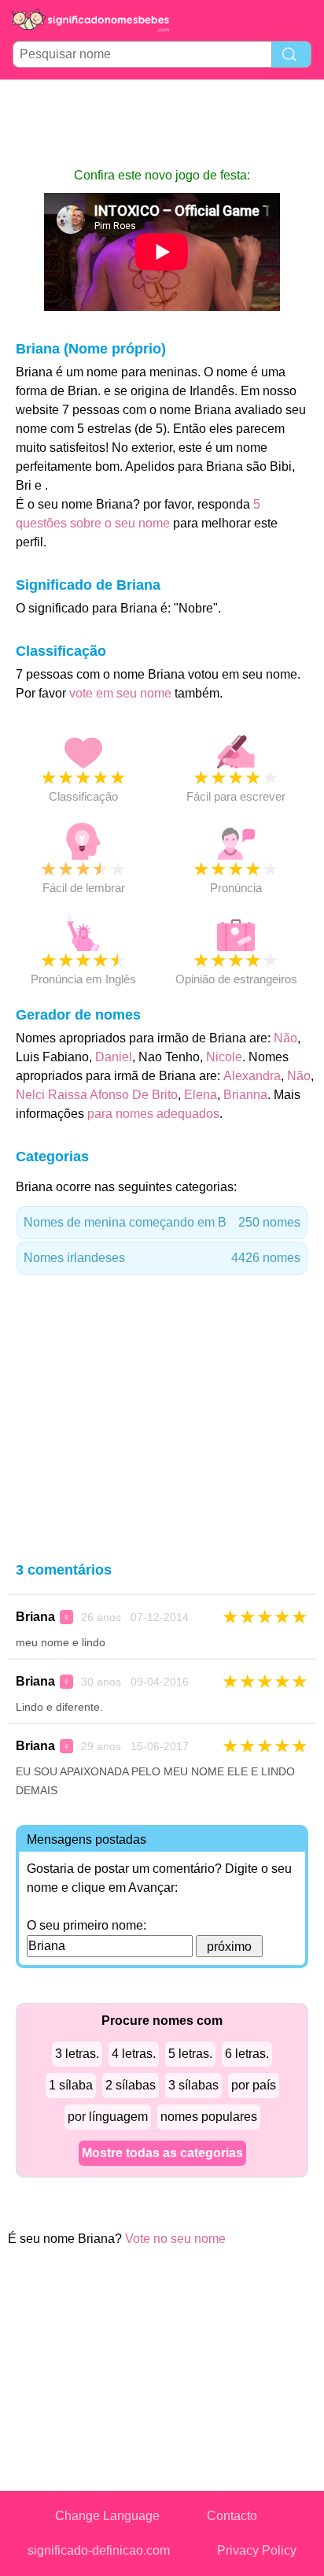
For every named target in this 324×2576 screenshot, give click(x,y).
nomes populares (209, 2117)
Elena (201, 1095)
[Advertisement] (162, 123)
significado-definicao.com (99, 2550)
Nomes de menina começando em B (162, 1222)
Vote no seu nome (175, 2239)
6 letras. (247, 2054)
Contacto (232, 2516)
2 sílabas (131, 2085)
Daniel (114, 1057)
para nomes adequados (153, 1114)
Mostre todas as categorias (162, 2153)
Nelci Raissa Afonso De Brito (97, 1095)
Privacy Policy (257, 2550)
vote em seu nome (120, 693)
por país (254, 2085)
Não (285, 1038)
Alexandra (252, 1076)
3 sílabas (193, 2085)
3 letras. (77, 2054)
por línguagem (108, 2117)
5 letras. (190, 2054)
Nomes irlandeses (162, 1258)
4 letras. (134, 2054)
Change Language (107, 2516)
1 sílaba (71, 2085)
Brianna (245, 1095)
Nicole (224, 1057)
